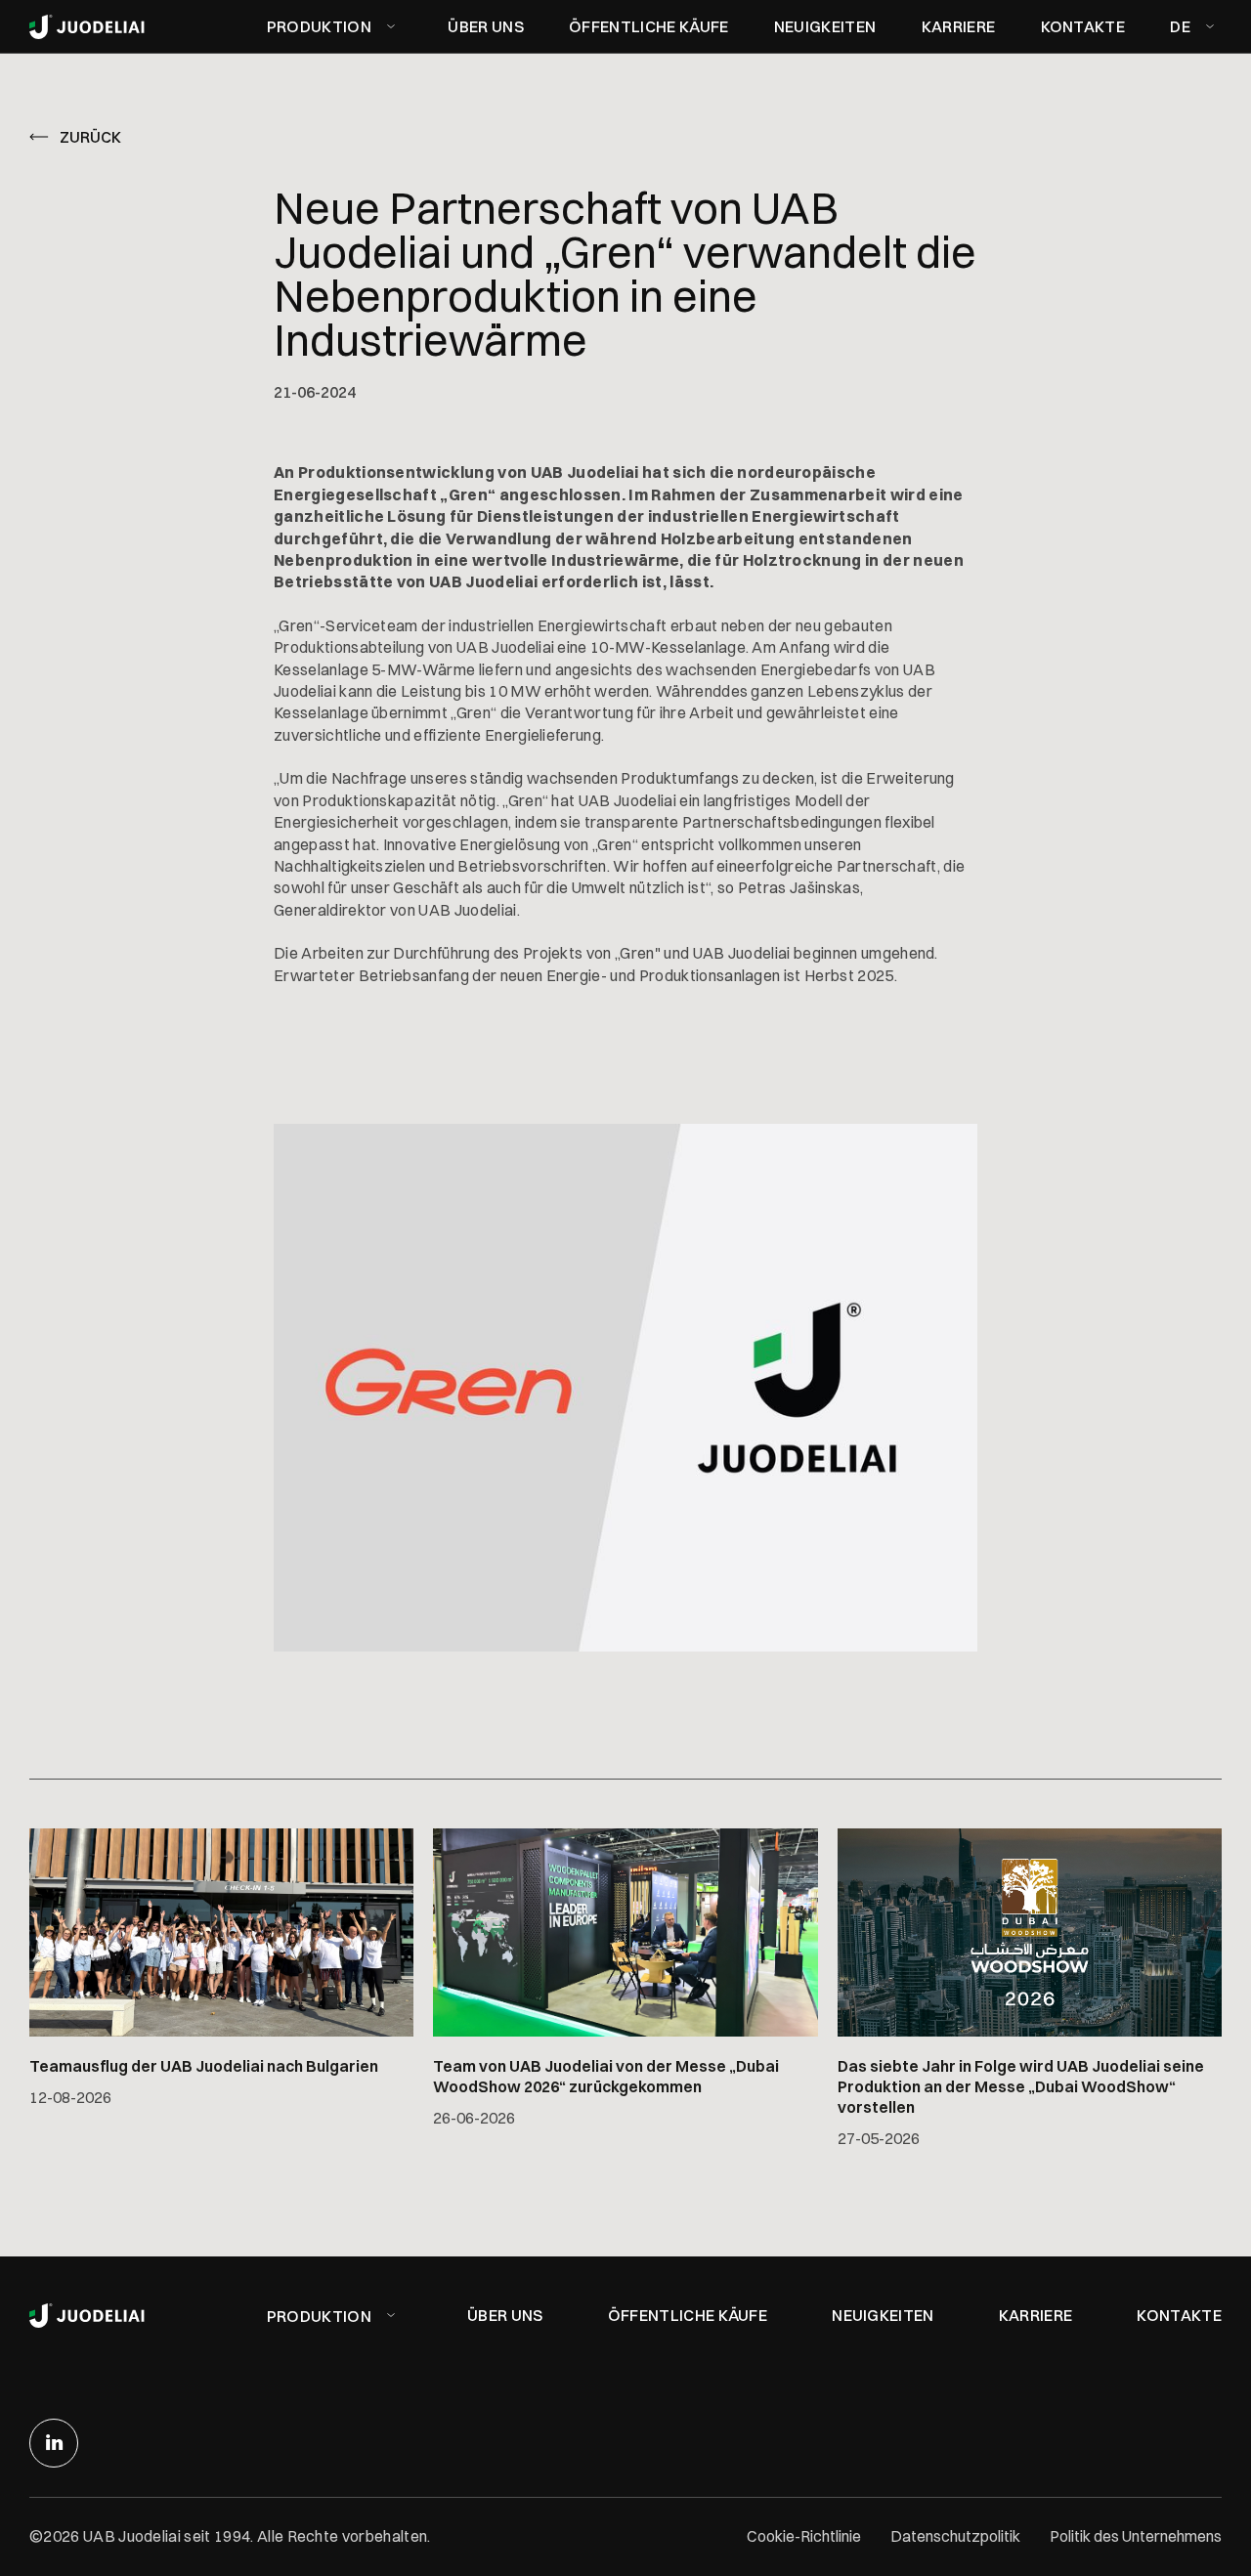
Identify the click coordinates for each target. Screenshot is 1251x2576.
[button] (335, 26)
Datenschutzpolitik (955, 2536)
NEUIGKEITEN (825, 26)
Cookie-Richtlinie (804, 2536)
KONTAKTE (1083, 26)
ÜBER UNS (486, 26)
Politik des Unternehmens (1136, 2536)
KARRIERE (959, 26)
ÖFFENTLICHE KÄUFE (648, 26)
